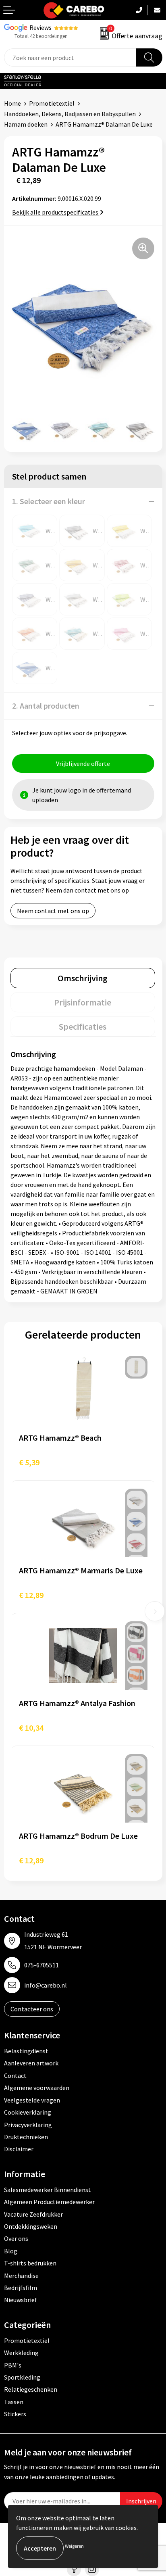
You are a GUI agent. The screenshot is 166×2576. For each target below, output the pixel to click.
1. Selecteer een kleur (49, 501)
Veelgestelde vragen (32, 2100)
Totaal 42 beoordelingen (41, 36)
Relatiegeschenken (31, 2389)
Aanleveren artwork (31, 2063)
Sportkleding (22, 2377)
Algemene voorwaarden (37, 2088)
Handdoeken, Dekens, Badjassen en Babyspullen (70, 114)
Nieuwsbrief (21, 2300)
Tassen (14, 2402)
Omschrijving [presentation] (83, 978)
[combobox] (70, 57)
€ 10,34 (31, 1728)
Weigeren (74, 2546)
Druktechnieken (26, 2137)
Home (12, 103)
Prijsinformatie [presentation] (83, 1002)
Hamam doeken (26, 124)
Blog (11, 2251)
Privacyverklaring (28, 2125)
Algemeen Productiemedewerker (49, 2202)
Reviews (40, 27)
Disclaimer (19, 2149)
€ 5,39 (29, 1462)
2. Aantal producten (46, 706)
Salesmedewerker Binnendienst (48, 2190)
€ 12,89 (31, 1595)
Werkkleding (21, 2353)
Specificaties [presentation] (83, 1026)
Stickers (15, 2414)
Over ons (16, 2238)
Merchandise (21, 2276)
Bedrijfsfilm (21, 2288)
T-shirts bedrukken (30, 2263)
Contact (15, 2075)
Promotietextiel (52, 103)
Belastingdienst (26, 2051)
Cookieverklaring (28, 2112)
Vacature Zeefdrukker (33, 2214)
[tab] (83, 978)
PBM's (13, 2365)
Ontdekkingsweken (31, 2226)
